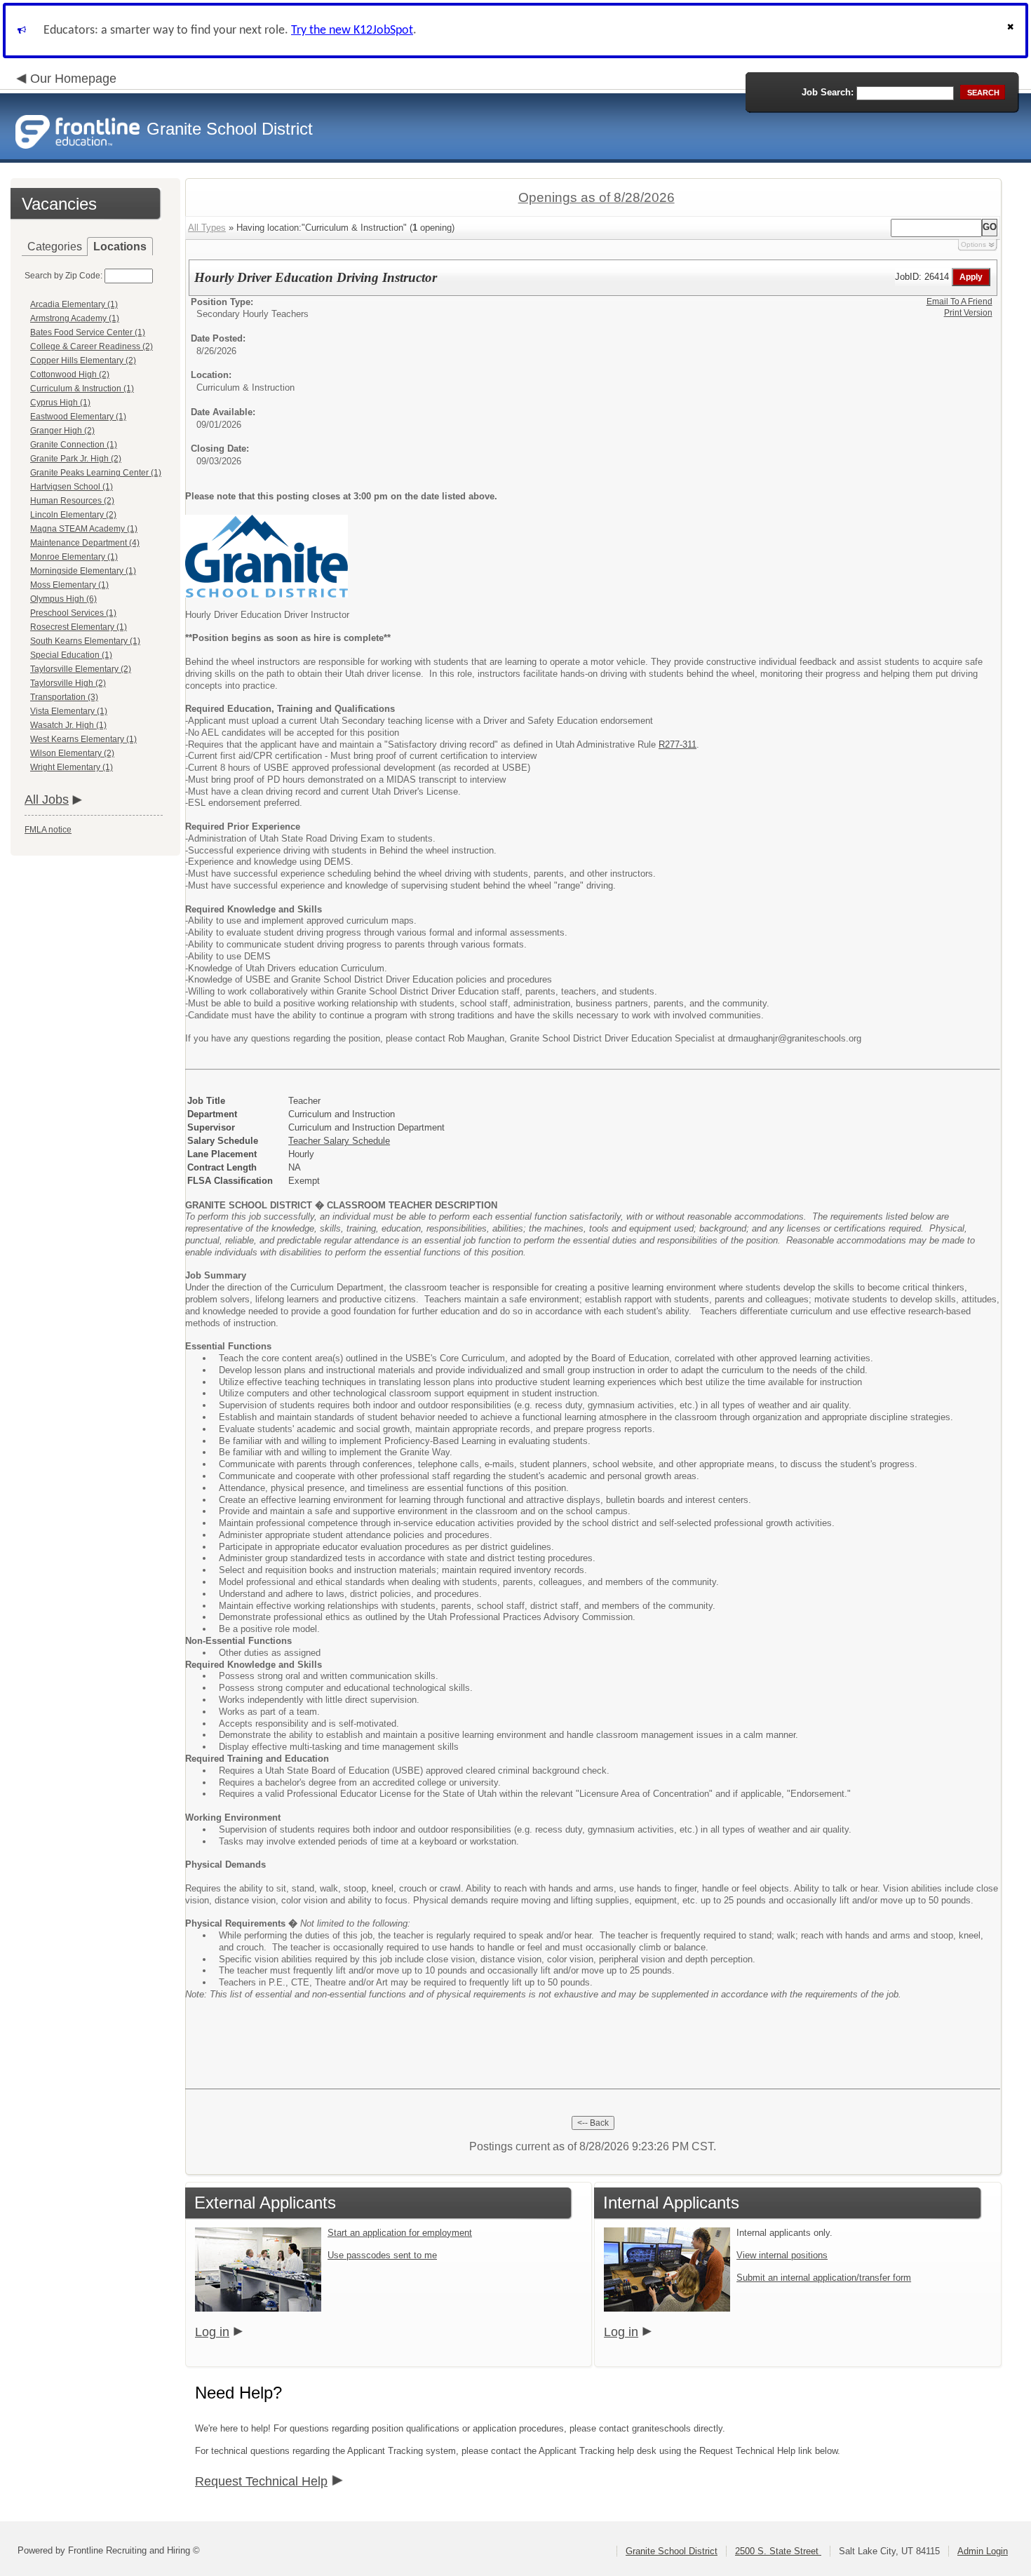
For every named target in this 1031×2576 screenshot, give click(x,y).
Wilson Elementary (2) (72, 753)
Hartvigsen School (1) (72, 487)
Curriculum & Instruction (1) (82, 389)
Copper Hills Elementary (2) (83, 360)
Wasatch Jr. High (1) (68, 725)
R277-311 (678, 744)
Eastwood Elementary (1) (78, 417)
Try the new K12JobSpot (352, 31)
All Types (207, 228)
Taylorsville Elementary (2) (81, 669)
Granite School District (672, 2551)
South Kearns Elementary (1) (85, 641)
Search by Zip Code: (63, 276)
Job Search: (828, 92)
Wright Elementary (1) (72, 767)
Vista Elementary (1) (69, 711)
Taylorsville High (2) (68, 683)
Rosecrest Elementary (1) (79, 627)
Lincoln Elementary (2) (73, 515)
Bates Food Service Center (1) (88, 332)
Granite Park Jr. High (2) (76, 459)
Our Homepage (73, 79)
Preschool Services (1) (73, 613)
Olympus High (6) (63, 599)
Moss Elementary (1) (69, 585)
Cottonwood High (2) (70, 375)
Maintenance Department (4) (85, 543)
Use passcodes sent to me (382, 2255)
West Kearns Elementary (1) (83, 739)
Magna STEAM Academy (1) (84, 529)
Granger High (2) (62, 431)
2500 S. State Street (778, 2551)
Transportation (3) (64, 697)
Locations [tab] (120, 247)
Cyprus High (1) (60, 403)
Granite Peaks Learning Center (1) (96, 473)
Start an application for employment (400, 2233)
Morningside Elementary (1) (83, 571)
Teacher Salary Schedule (339, 1141)
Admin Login (983, 2551)
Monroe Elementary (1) (74, 557)
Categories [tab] (55, 247)
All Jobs (47, 800)
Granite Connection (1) (74, 445)
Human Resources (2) (72, 501)
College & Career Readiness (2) (92, 346)
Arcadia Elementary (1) (74, 304)
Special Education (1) (71, 655)
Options (973, 244)
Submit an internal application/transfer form (824, 2278)
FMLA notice (48, 830)
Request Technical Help (261, 2481)
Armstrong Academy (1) (75, 318)
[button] (1012, 31)
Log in (212, 2332)
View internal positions (782, 2255)
